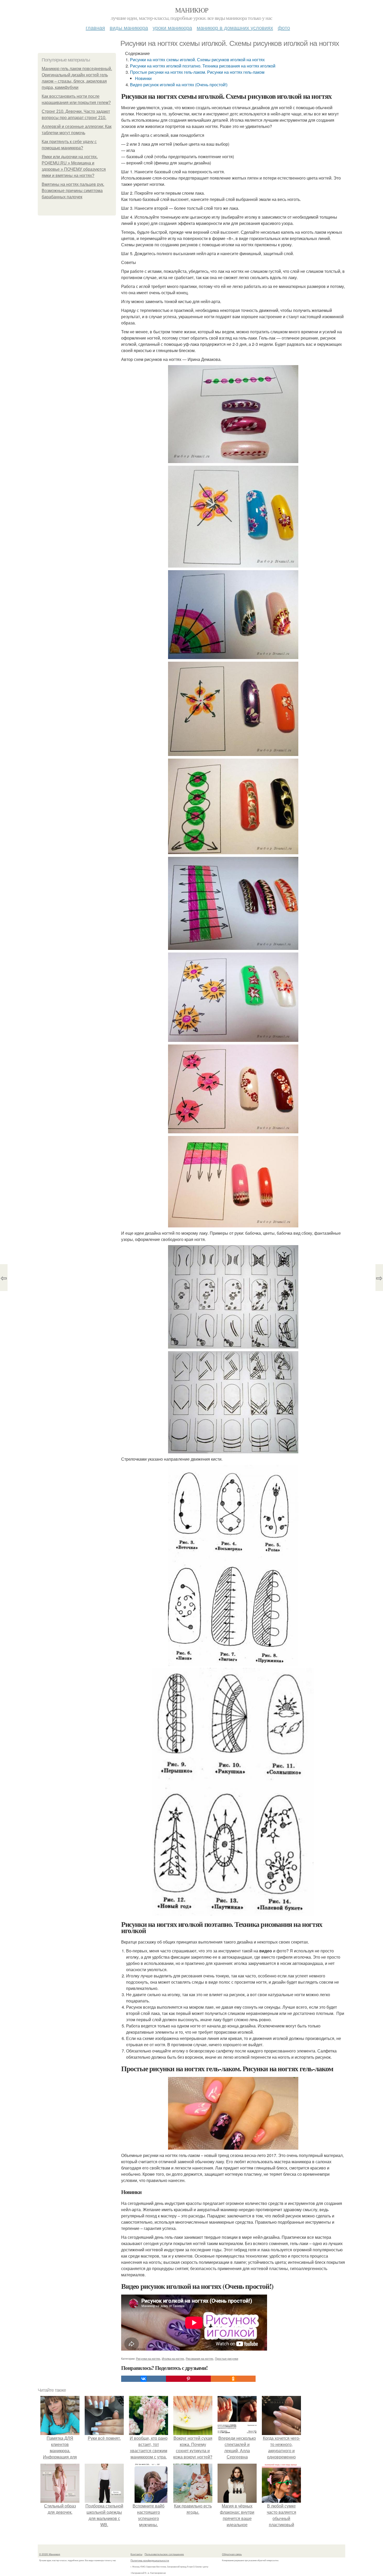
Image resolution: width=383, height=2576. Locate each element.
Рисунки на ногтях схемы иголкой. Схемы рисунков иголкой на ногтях (197, 60)
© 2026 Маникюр (50, 2554)
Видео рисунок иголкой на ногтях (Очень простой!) (179, 85)
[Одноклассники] (233, 2379)
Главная (95, 27)
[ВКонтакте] (144, 2379)
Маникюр (192, 10)
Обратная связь (232, 2554)
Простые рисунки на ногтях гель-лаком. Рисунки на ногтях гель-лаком (197, 72)
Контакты (136, 2554)
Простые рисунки (227, 2358)
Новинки (143, 78)
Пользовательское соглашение (164, 2554)
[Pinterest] (188, 2379)
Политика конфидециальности (150, 2560)
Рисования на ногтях (200, 2358)
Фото (284, 27)
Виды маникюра (129, 27)
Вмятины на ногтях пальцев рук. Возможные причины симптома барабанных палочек (73, 191)
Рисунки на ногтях (148, 2358)
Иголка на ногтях (173, 2358)
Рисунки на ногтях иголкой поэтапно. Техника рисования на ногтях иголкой (203, 66)
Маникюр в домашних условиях (235, 27)
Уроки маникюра (172, 27)
